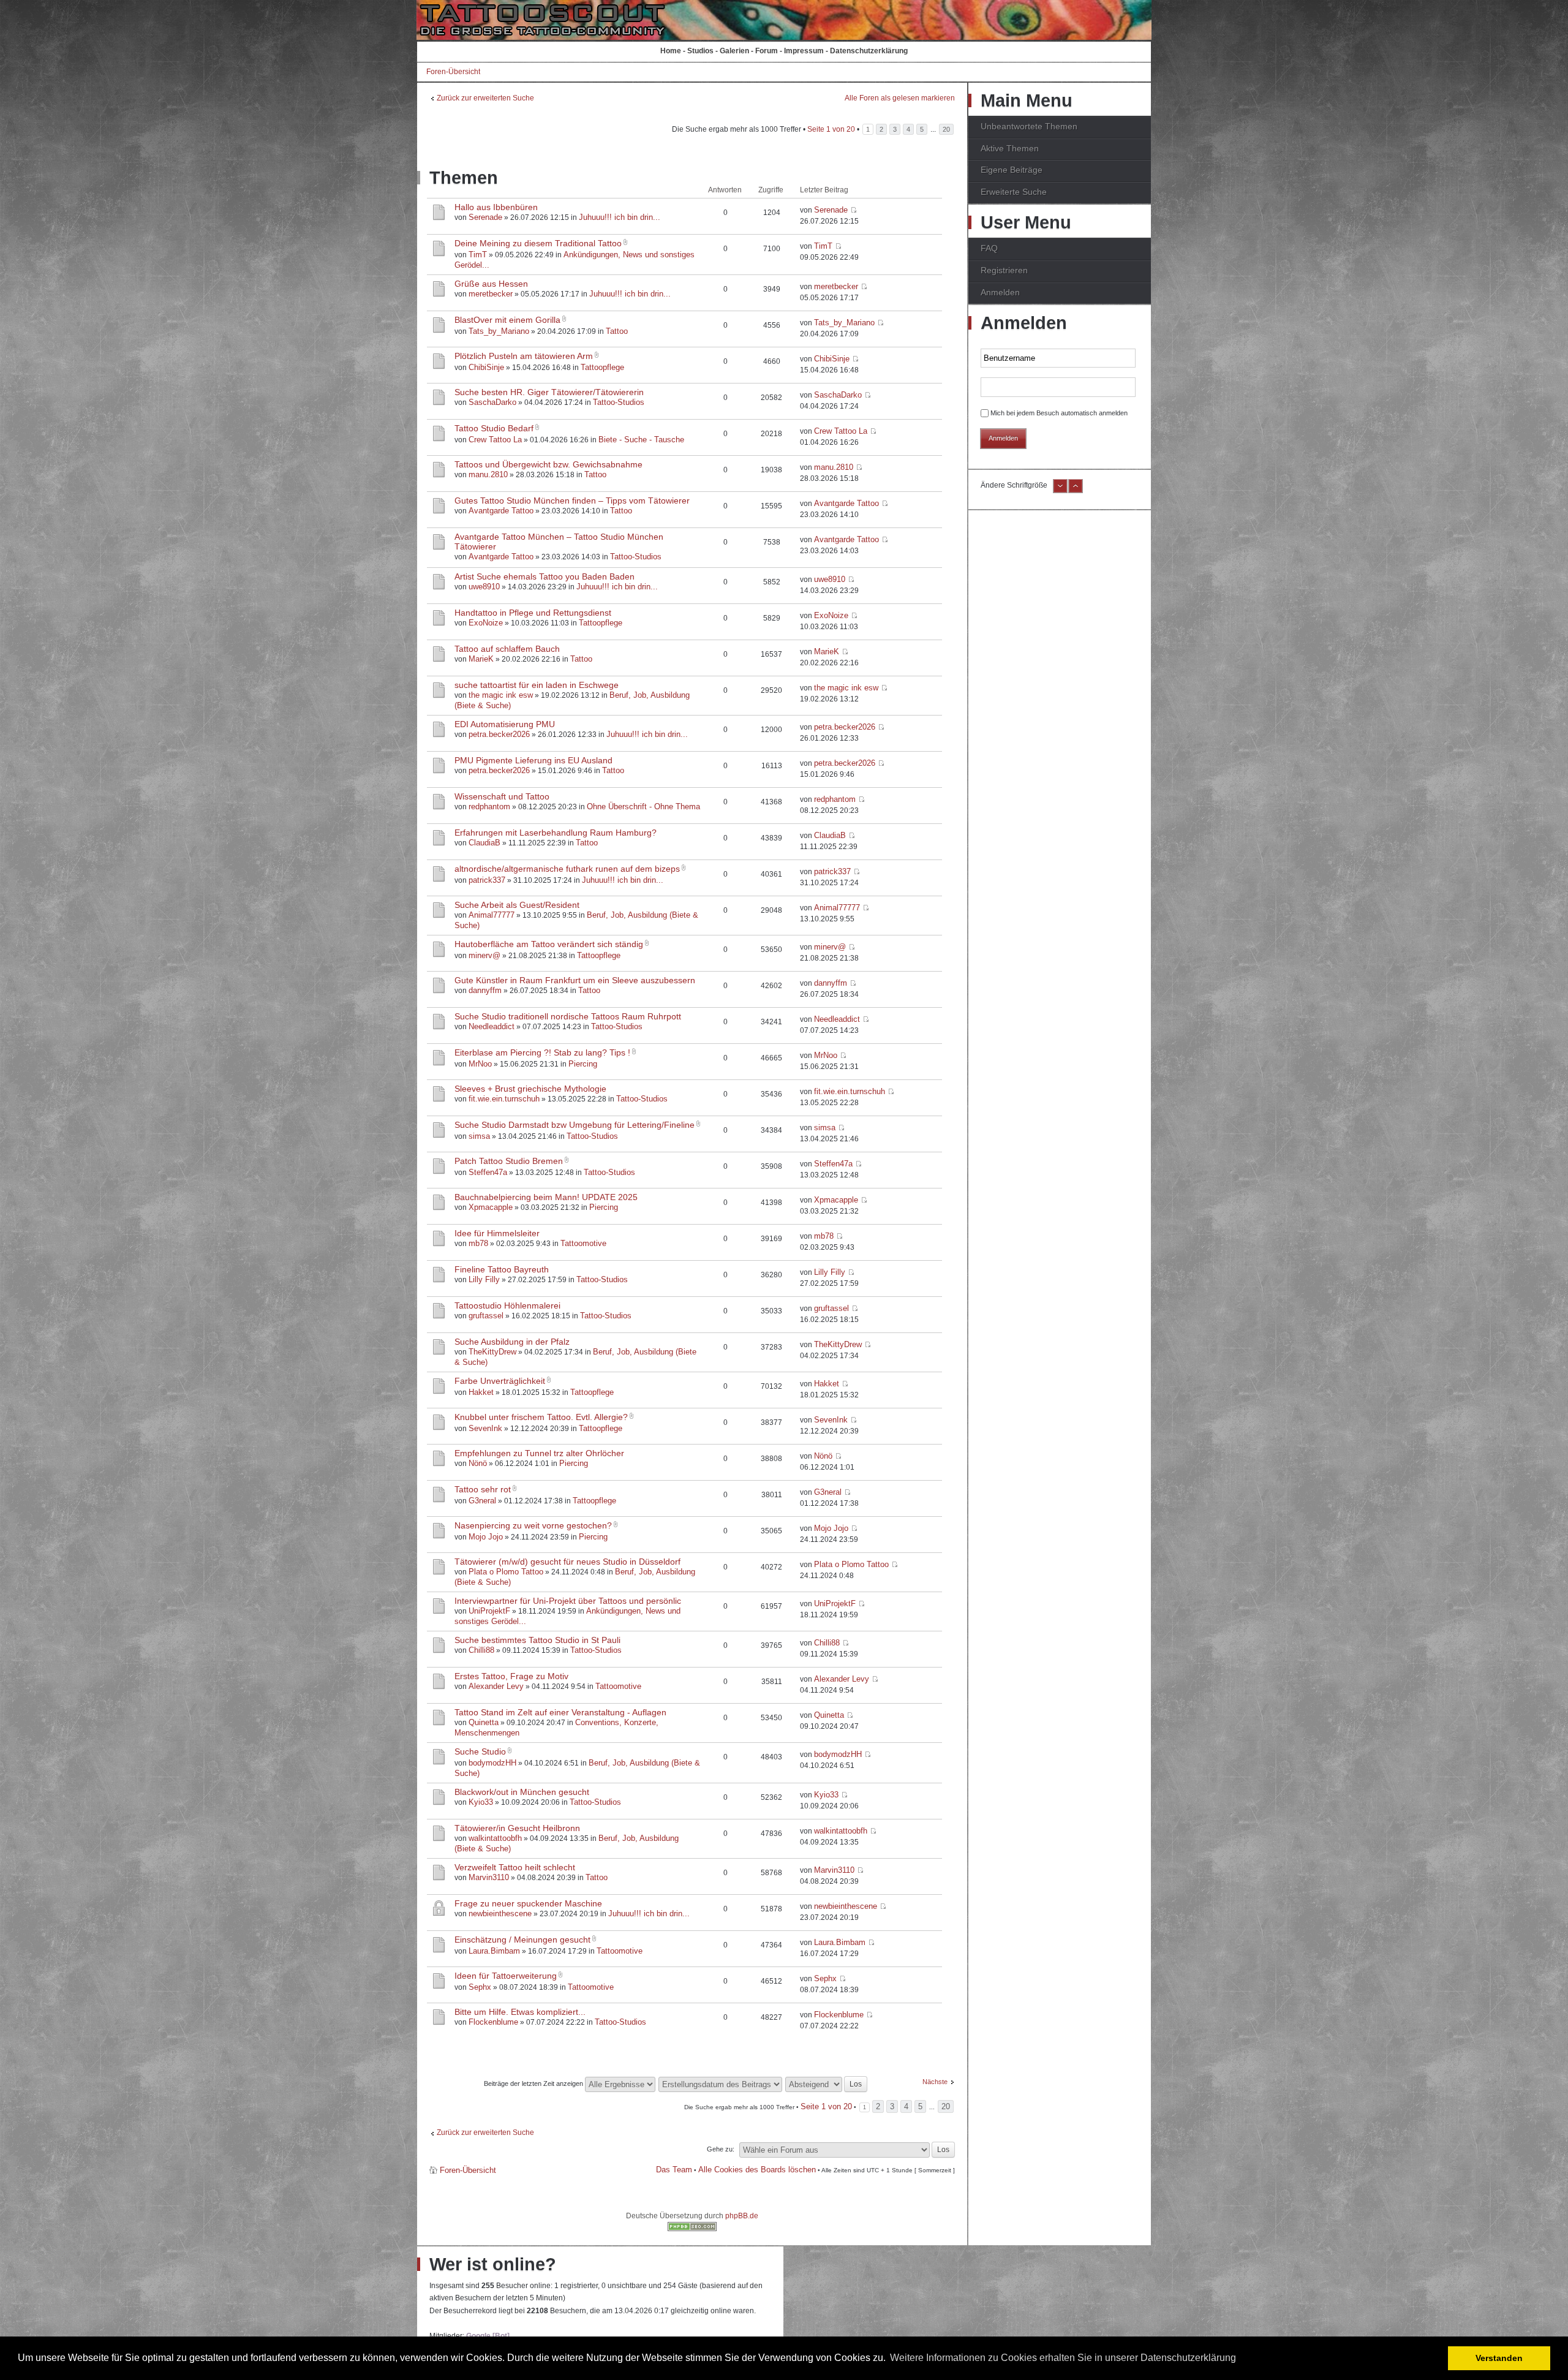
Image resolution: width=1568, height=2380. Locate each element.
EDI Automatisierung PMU (505, 724)
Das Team (674, 2170)
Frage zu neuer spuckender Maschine (528, 1903)
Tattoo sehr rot (483, 1489)
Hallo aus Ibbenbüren (496, 207)
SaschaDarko (492, 402)
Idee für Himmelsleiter (497, 1233)
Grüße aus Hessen (491, 284)
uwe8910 (484, 587)
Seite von (831, 129)
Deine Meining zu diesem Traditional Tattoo (538, 243)
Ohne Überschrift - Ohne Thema (643, 807)
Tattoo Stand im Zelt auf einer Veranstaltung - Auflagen (560, 1712)
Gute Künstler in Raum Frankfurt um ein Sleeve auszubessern (575, 980)
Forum (767, 51)
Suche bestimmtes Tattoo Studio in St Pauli (537, 1640)
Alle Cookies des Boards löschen (757, 2170)
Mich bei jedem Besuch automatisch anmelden (1059, 413)
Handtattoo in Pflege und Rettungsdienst (533, 613)
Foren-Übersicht (453, 72)
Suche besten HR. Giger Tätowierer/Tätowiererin (549, 392)
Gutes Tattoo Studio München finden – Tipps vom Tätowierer (572, 501)
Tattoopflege (602, 367)
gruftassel (486, 1316)
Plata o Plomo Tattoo (506, 1572)
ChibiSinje (486, 367)
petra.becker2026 (499, 734)
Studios (700, 51)
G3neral (482, 1501)
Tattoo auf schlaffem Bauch (507, 649)
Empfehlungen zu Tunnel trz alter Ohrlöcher (539, 1453)
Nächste (935, 2082)
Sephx (480, 1987)
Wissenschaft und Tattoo (502, 796)
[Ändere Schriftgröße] (1060, 491)
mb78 (478, 1243)
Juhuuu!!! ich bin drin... (620, 217)
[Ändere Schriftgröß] (1076, 491)
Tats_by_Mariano (499, 331)
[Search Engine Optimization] (692, 2229)
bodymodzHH (492, 1763)
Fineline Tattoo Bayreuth (502, 1269)
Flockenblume (493, 2022)
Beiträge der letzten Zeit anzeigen (534, 2083)
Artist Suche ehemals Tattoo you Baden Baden (545, 576)
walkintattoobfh (495, 1838)
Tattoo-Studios (619, 402)
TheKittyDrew (492, 1352)
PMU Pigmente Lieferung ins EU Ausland (533, 760)
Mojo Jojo (486, 1537)
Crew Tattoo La (495, 440)
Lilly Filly (484, 1279)
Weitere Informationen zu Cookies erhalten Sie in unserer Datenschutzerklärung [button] (1063, 2358)
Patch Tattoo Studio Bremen (509, 1161)
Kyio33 (481, 1802)
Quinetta (484, 1722)
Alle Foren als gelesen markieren (900, 98)
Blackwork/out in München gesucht (522, 1792)
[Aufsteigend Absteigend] (827, 2083)
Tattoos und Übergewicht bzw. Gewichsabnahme (548, 464)
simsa (479, 1136)
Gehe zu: (721, 2149)
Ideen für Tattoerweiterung (506, 1976)
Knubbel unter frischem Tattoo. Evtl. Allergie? (541, 1417)
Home (671, 51)
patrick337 (487, 880)
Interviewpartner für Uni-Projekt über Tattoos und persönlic (568, 1601)
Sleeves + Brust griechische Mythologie (530, 1089)
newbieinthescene (500, 1913)
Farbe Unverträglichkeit (500, 1381)
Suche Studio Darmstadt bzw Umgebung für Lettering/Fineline (575, 1125)
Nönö (478, 1463)
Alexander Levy (496, 1686)
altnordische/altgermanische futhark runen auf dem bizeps (567, 869)
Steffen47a (488, 1172)
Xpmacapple (491, 1207)
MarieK (481, 659)
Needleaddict (492, 1026)
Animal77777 (492, 915)
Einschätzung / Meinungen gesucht (522, 1940)
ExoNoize (486, 623)
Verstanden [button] (1499, 2358)
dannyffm (485, 990)
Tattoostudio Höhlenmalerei (507, 1305)
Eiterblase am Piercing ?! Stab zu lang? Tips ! (542, 1052)
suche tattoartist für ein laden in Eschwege (537, 685)
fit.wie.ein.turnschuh (504, 1099)
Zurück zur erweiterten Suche (485, 98)
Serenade (485, 217)
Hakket (481, 1392)
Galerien (734, 51)
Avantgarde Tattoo (501, 511)
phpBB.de (742, 2216)
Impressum (804, 51)
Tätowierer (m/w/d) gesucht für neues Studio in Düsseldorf (567, 1562)
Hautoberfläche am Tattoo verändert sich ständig (549, 944)
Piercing (583, 1064)
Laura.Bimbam (494, 1951)
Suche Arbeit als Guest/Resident (517, 905)
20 (946, 129)
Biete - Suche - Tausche (641, 440)
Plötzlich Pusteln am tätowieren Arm (524, 356)
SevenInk (485, 1428)
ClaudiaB (484, 843)
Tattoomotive (583, 1243)
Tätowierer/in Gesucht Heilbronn (517, 1828)
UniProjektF (489, 1611)
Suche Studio (480, 1751)
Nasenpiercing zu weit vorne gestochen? (533, 1525)
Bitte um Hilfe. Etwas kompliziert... (520, 2012)
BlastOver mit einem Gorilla (507, 320)
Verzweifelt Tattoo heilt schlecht (515, 1867)
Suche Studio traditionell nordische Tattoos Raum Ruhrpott (568, 1016)
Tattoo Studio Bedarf (494, 428)
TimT (478, 255)
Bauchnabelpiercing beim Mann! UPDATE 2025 (546, 1197)
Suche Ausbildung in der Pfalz (512, 1342)
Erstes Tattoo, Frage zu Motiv (511, 1676)
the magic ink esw (501, 695)
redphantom (489, 807)
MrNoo (480, 1064)
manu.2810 (488, 474)
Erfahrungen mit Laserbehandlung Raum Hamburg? (556, 833)
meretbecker (491, 294)
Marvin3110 (489, 1877)
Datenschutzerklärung (869, 51)
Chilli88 (481, 1650)
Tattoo (617, 331)
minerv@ (484, 955)
